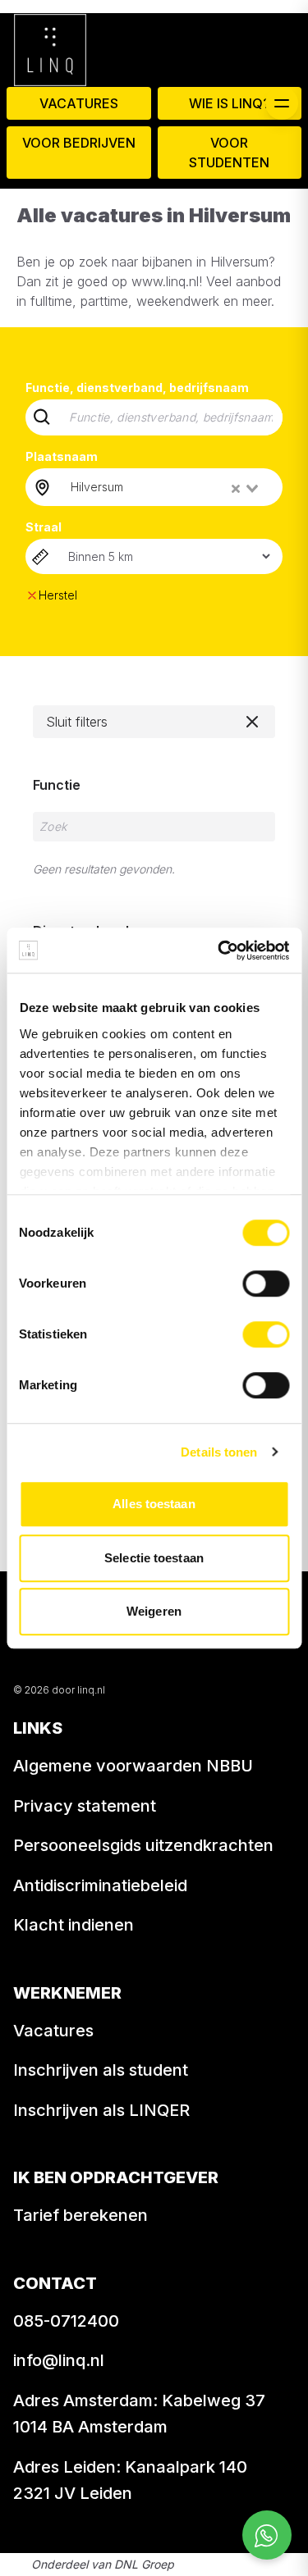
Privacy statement (85, 1806)
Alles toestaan (154, 1504)
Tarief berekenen (80, 2215)
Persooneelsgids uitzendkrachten (143, 1845)
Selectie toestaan (154, 1558)
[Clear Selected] (236, 489)
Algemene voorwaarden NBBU (133, 1766)
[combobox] (166, 487)
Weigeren (154, 1611)
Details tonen (219, 1452)
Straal (44, 527)
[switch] (266, 1283)
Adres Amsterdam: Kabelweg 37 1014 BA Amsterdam (139, 2414)
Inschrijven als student (101, 2070)
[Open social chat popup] (267, 2535)
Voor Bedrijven (79, 143)
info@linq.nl (59, 2360)
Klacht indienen (74, 1925)
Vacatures (79, 103)
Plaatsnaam (62, 456)
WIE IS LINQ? (230, 103)
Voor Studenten (229, 153)
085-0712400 (66, 2321)
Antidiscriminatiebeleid (100, 1885)
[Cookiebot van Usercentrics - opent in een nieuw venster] (219, 951)
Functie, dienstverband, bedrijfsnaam (137, 388)
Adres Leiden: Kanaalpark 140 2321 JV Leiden (130, 2480)
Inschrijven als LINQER (101, 2110)
